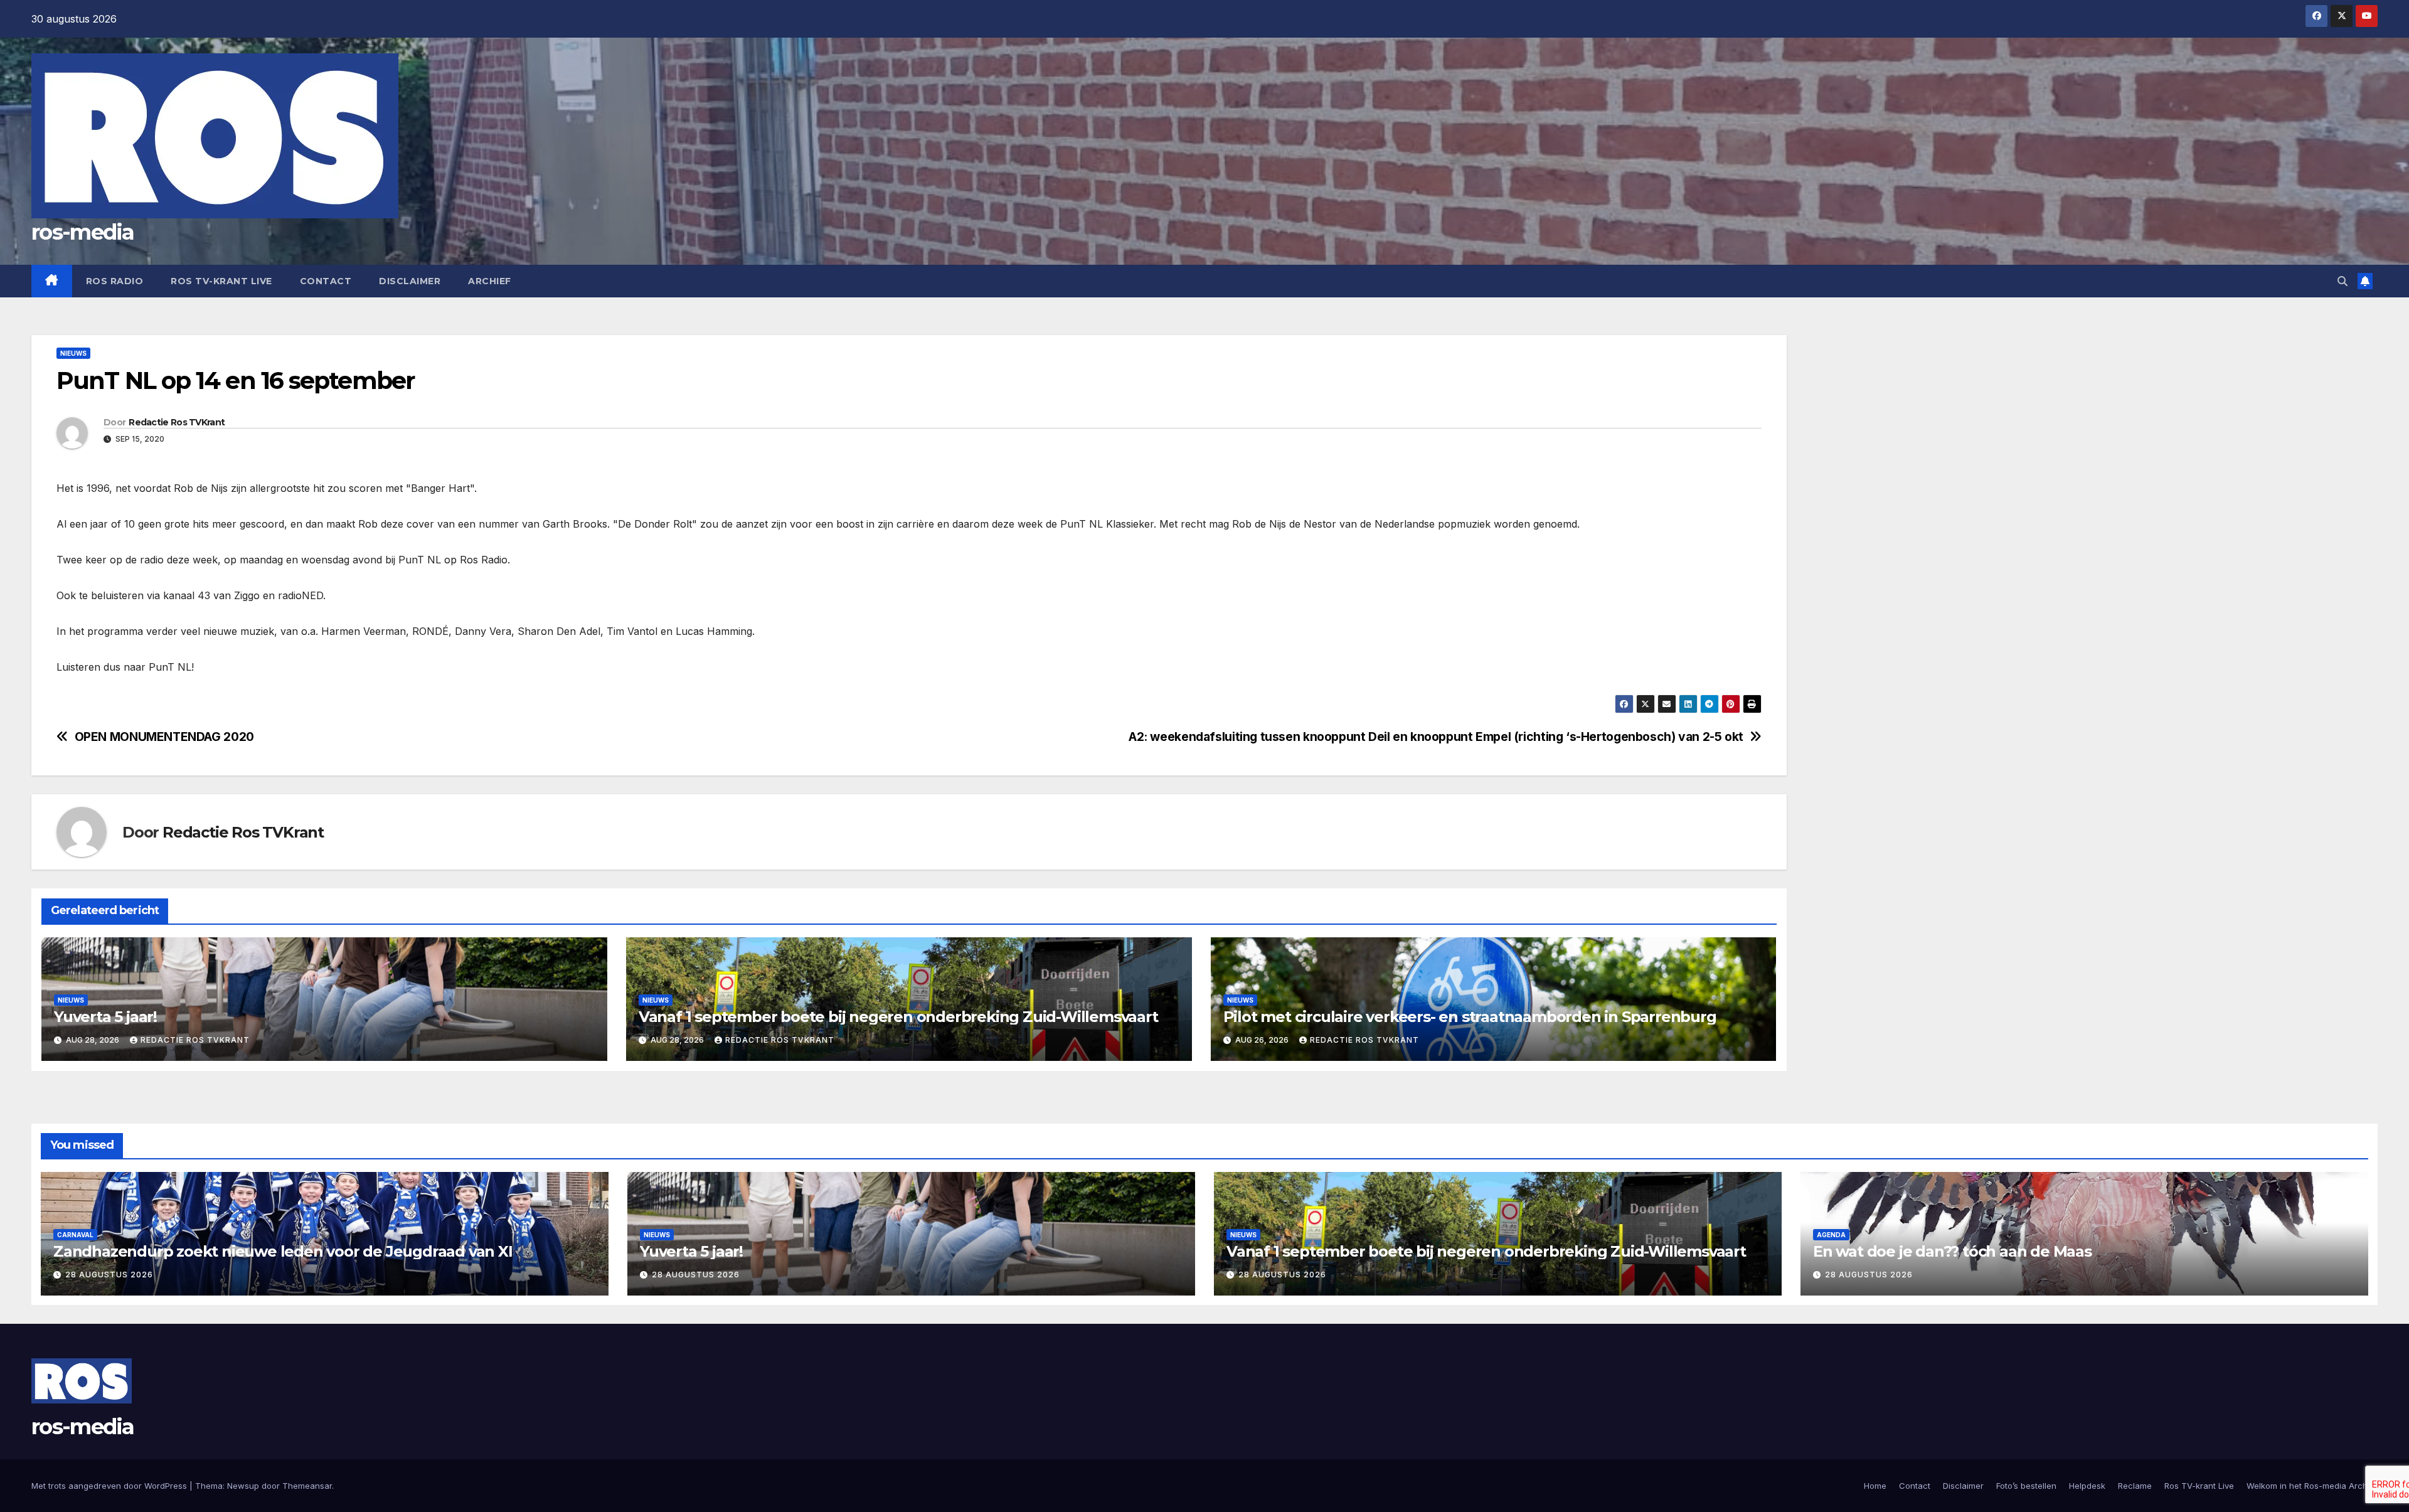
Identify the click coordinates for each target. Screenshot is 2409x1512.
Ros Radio (115, 281)
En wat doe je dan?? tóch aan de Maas (1952, 1251)
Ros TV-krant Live (221, 281)
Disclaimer (410, 281)
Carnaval (75, 1235)
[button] (2343, 281)
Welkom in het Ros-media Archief (2312, 1486)
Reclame (2135, 1486)
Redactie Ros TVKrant (177, 422)
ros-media (83, 232)
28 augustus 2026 (109, 1275)
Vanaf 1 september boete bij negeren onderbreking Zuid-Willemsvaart (898, 1017)
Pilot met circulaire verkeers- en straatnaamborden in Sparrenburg (1470, 1017)
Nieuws (73, 353)
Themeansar (307, 1486)
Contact (326, 281)
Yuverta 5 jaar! (105, 1017)
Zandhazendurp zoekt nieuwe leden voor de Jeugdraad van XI (283, 1251)
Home (1875, 1486)
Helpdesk (2087, 1486)
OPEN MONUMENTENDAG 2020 (164, 737)
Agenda (1831, 1235)
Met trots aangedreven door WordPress (110, 1486)
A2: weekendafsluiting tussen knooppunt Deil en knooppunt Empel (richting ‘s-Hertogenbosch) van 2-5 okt (1436, 737)
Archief (490, 281)
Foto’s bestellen (2026, 1486)
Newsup (243, 1486)
